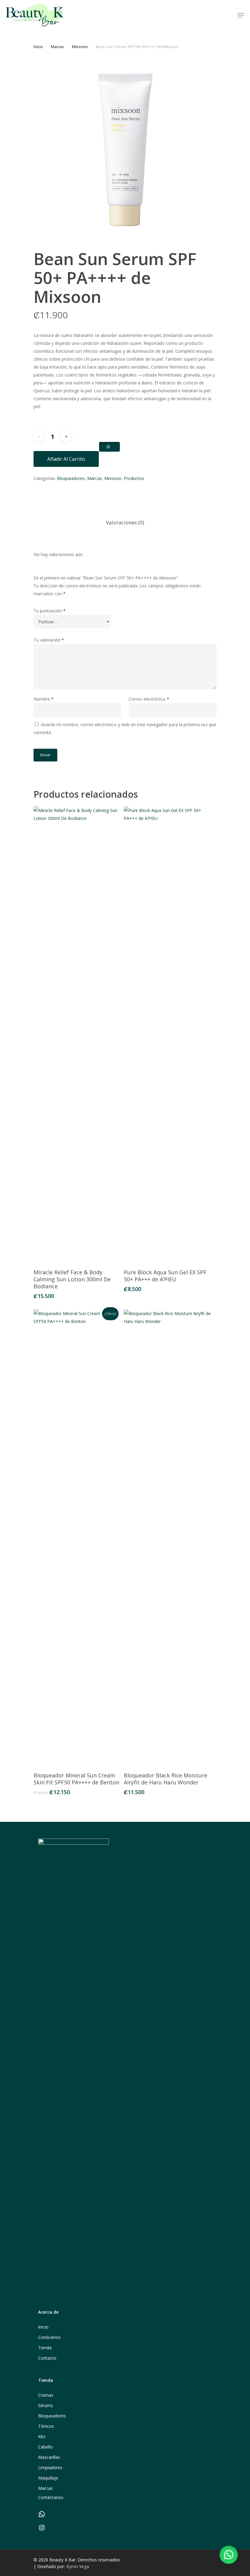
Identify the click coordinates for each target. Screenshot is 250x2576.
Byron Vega (78, 2566)
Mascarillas (49, 2457)
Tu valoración (49, 640)
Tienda (45, 2348)
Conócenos (49, 2337)
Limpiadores (50, 2467)
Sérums (46, 2405)
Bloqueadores (71, 478)
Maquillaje (48, 2478)
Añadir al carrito (66, 459)
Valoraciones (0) (125, 522)
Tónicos (46, 2426)
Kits (42, 2436)
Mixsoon (80, 47)
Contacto (47, 2358)
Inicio (38, 47)
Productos (134, 478)
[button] (229, 2555)
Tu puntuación (50, 611)
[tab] (125, 523)
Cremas (46, 2395)
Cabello (45, 2447)
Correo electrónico (149, 699)
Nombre (44, 699)
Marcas (57, 47)
